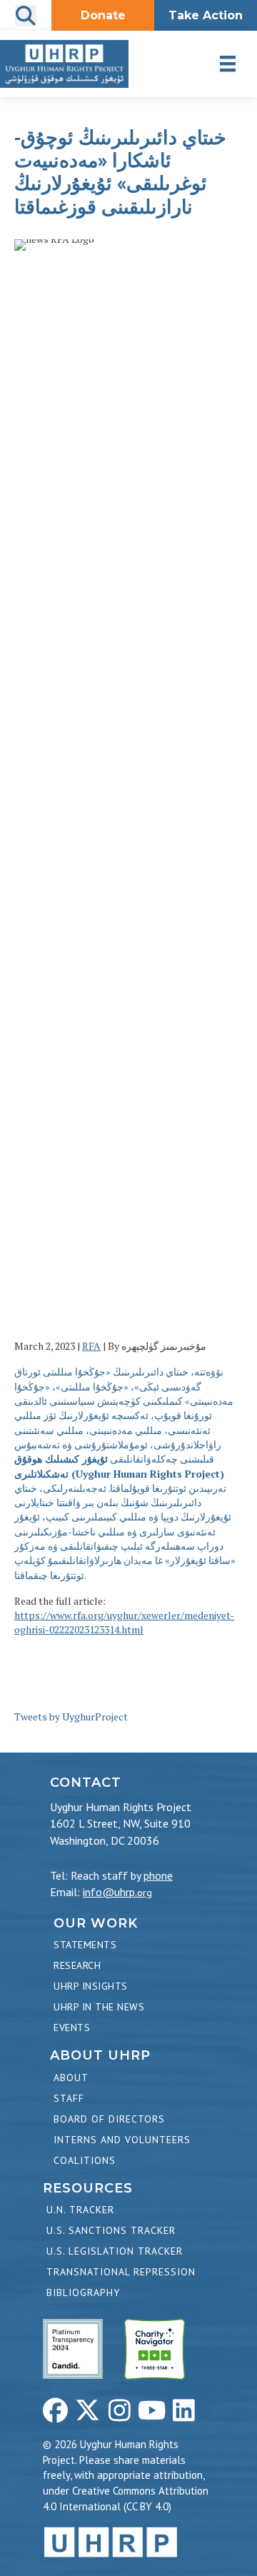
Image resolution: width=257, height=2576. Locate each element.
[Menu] (228, 64)
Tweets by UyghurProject (71, 1717)
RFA (91, 1346)
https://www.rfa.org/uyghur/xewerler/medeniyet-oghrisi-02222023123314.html (124, 1622)
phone (158, 1875)
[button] (55, 2410)
